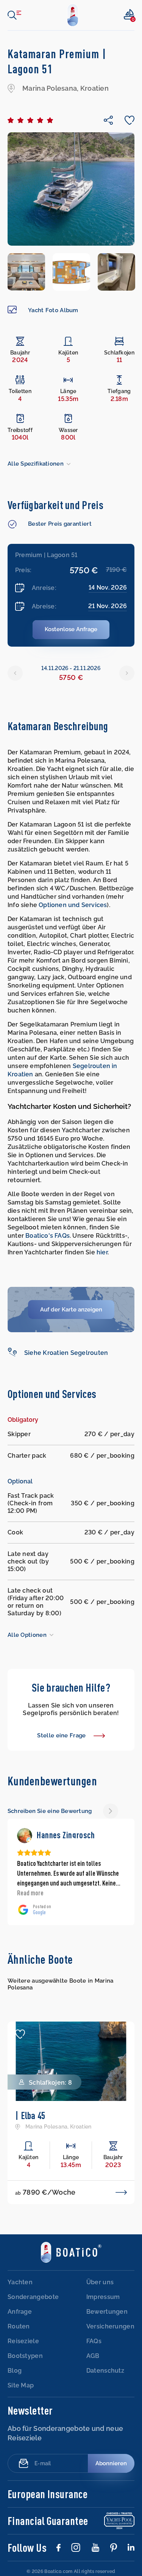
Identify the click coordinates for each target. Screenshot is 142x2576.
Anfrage (20, 2312)
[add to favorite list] (20, 2034)
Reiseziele (23, 2342)
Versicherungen (110, 2327)
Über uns (100, 2283)
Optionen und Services (73, 905)
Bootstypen (25, 2357)
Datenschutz (105, 2371)
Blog (15, 2371)
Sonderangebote (33, 2298)
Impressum (103, 2298)
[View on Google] (25, 1836)
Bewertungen (107, 2312)
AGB (93, 2357)
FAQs (94, 2342)
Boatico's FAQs (48, 1236)
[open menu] (14, 15)
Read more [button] (30, 1893)
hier (102, 1252)
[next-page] (111, 1811)
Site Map (21, 2386)
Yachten (20, 2283)
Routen (19, 2327)
